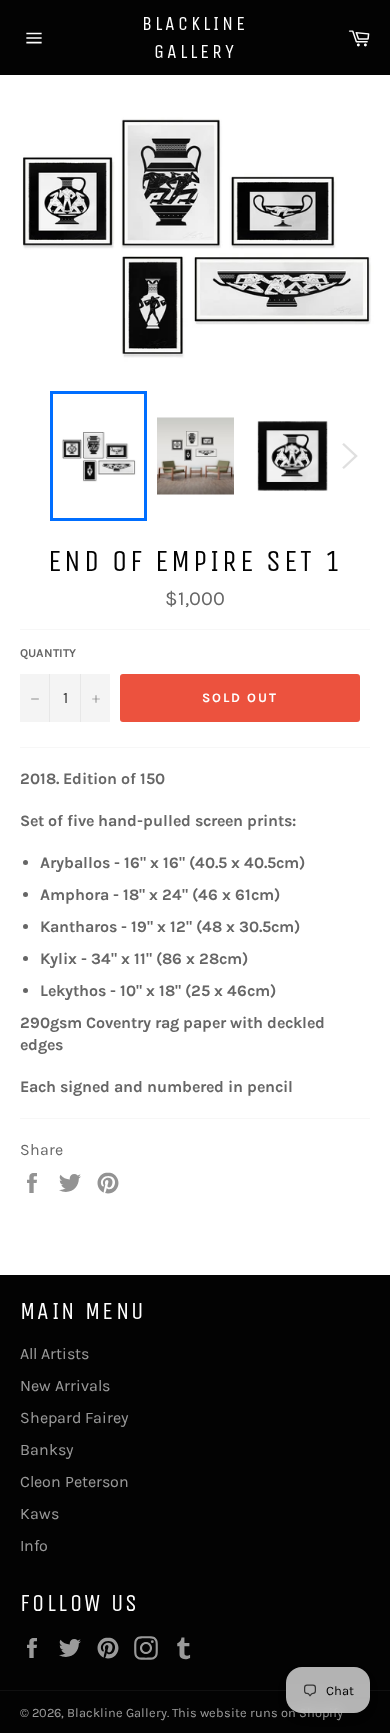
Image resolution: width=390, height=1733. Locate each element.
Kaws (39, 1513)
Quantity (48, 653)
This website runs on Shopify (257, 1712)
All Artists (54, 1353)
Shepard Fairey (74, 1417)
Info (34, 1545)
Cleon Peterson (74, 1481)
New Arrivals (65, 1385)
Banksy (46, 1449)
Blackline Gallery (195, 37)
